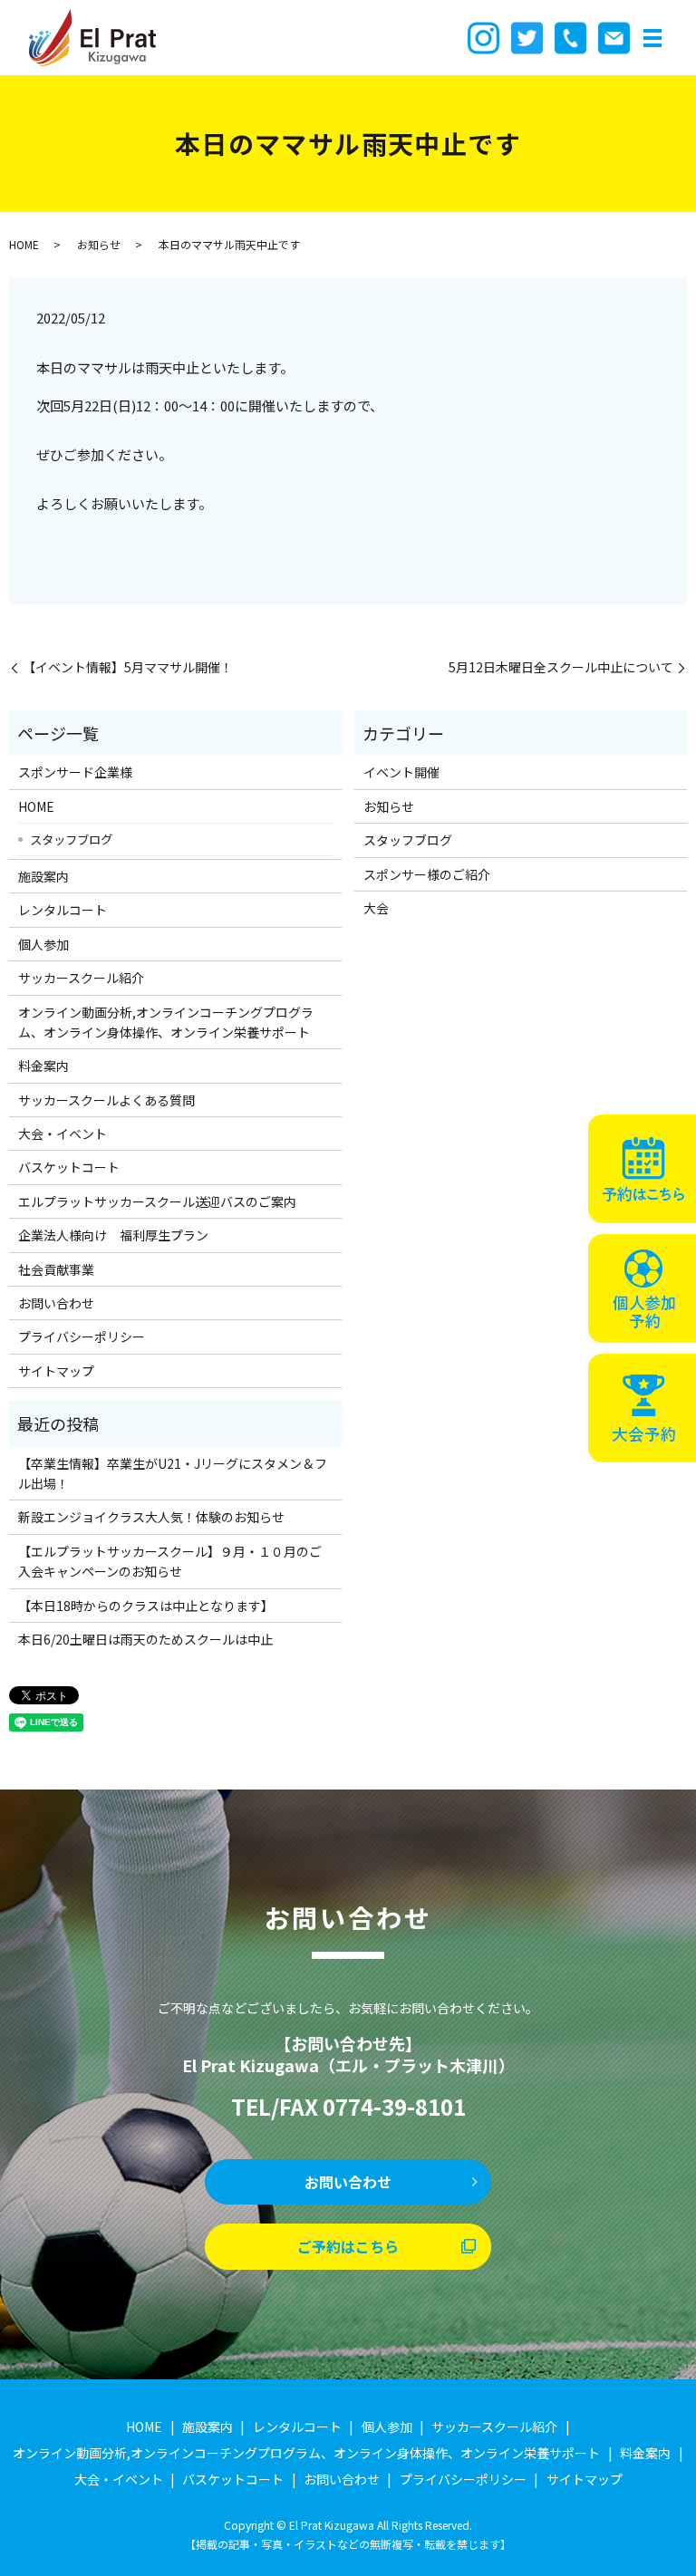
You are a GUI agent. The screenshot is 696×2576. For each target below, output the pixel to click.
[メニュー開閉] (652, 38)
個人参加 (43, 944)
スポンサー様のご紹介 (427, 874)
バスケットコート (69, 1167)
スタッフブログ (71, 839)
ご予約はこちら (348, 2246)
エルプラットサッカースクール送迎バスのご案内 (157, 1201)
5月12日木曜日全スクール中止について (561, 667)
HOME (24, 244)
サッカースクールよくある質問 (106, 1100)
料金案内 (43, 1066)
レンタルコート (63, 910)
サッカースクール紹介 (81, 978)
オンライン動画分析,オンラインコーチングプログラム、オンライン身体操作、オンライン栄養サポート (166, 1022)
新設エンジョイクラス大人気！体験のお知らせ (151, 1517)
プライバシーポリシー (82, 1336)
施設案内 (43, 876)
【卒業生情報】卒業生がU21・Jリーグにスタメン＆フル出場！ (173, 1473)
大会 (376, 908)
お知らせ (99, 244)
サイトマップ (56, 1371)
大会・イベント (63, 1134)
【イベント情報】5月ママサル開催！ (128, 667)
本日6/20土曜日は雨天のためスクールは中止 (145, 1639)
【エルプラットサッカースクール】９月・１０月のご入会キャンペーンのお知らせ (170, 1561)
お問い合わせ (56, 1303)
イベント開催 (401, 772)
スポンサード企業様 (75, 772)
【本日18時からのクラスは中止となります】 (146, 1606)
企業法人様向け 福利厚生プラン (113, 1235)
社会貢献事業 (56, 1269)
